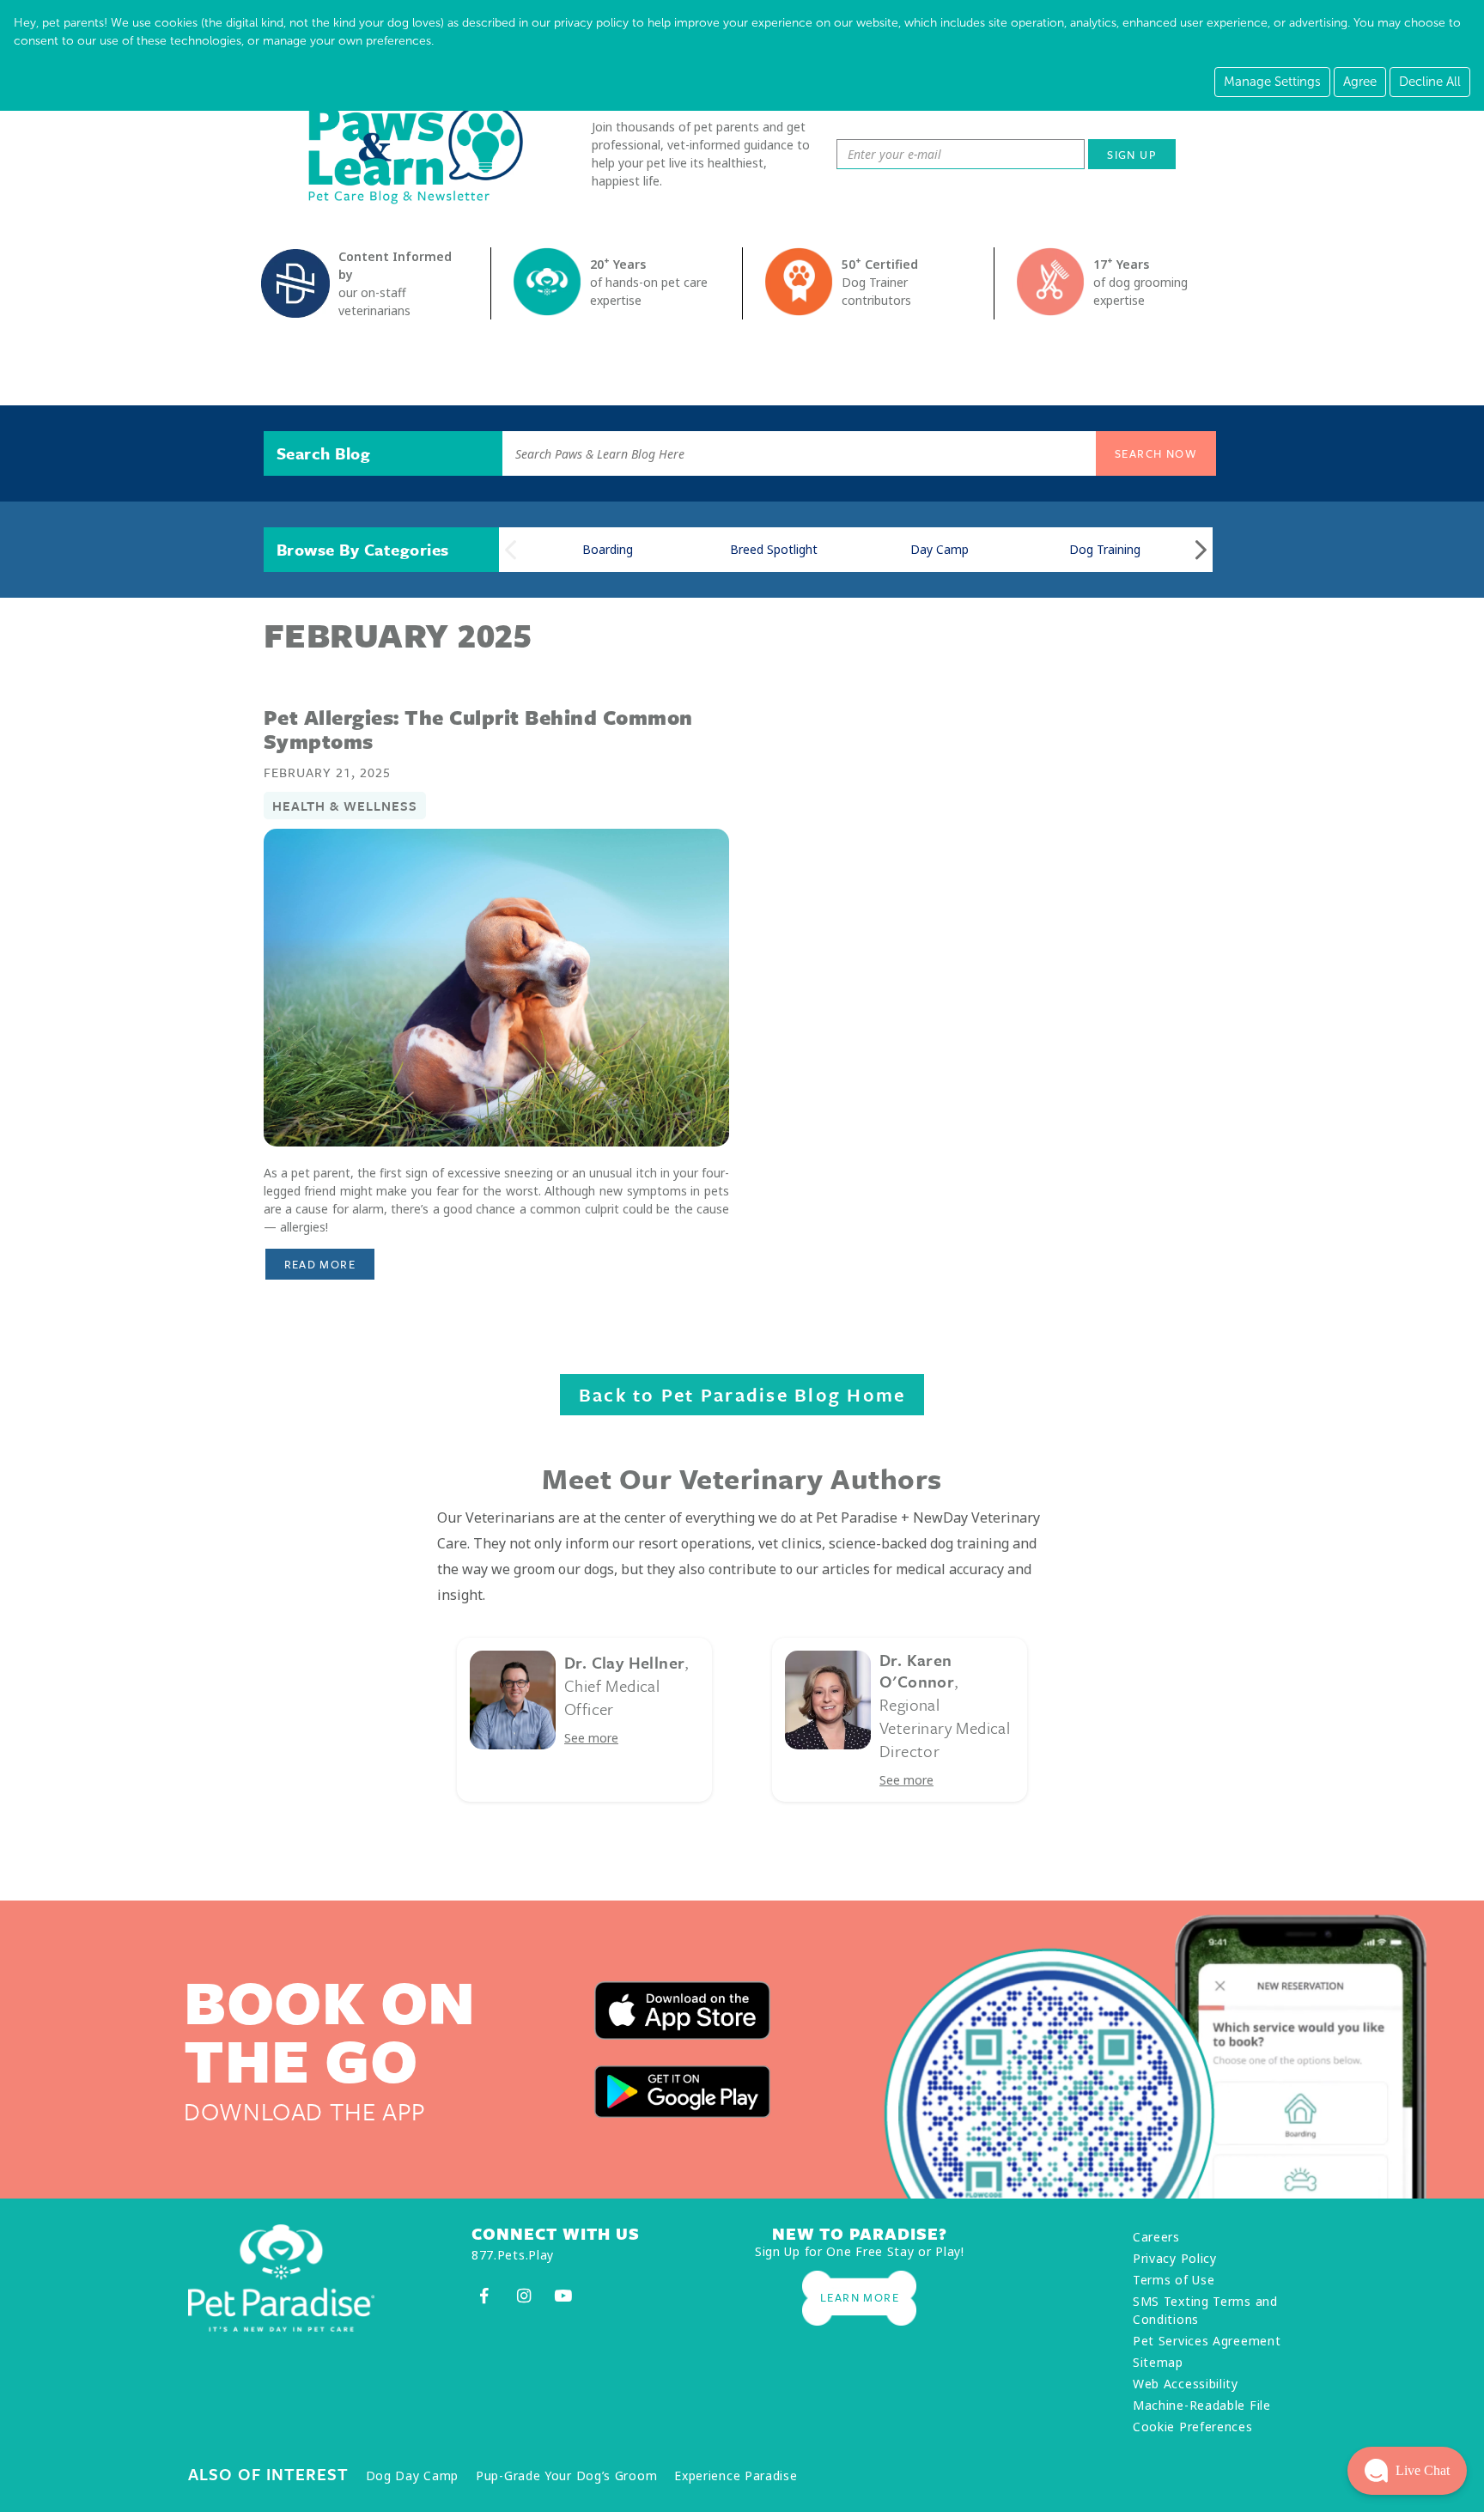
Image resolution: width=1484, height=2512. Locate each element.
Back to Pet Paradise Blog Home (742, 1394)
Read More (330, 1264)
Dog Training (1105, 549)
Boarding (608, 549)
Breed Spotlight (774, 549)
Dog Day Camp (412, 2476)
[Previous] (511, 550)
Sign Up (1132, 155)
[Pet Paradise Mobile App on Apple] (682, 2011)
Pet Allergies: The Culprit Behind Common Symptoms (478, 729)
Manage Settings (1272, 82)
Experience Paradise (736, 2476)
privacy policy (591, 23)
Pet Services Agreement (1207, 2341)
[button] (1407, 2471)
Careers (1156, 2237)
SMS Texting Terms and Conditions (1205, 2310)
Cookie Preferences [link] (1193, 2427)
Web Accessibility (1186, 2384)
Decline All (1430, 82)
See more (591, 1738)
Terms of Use (1174, 2280)
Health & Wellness (345, 806)
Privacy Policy (1175, 2258)
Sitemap (1158, 2362)
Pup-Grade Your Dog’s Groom (566, 2476)
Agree (1360, 82)
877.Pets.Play (513, 2255)
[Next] (1201, 550)
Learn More (860, 2297)
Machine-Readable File (1202, 2405)
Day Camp (940, 549)
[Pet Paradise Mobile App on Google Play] (682, 2092)
